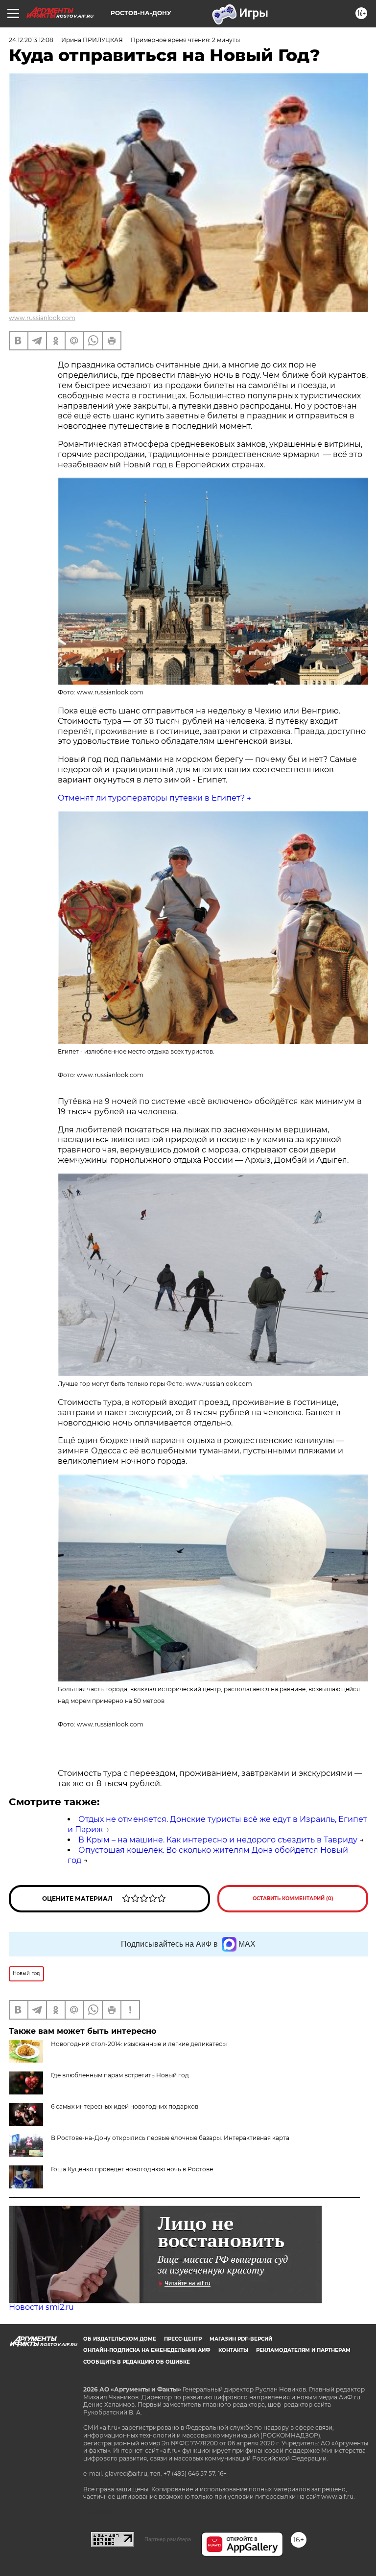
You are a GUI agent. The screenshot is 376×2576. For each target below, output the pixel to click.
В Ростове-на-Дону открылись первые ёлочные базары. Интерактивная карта (170, 2138)
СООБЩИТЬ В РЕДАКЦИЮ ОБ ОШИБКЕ (137, 2362)
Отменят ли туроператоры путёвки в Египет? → (155, 798)
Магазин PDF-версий (241, 2339)
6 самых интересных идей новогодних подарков (125, 2106)
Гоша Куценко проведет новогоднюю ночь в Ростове (132, 2169)
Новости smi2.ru (41, 2307)
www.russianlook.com (42, 318)
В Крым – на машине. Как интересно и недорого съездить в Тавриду (218, 1840)
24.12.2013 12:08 (31, 40)
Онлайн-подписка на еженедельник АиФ (147, 2350)
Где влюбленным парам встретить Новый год (120, 2075)
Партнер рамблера (168, 2539)
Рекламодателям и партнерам (303, 2350)
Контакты (233, 2350)
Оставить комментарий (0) (293, 1898)
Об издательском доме (120, 2339)
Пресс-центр (183, 2339)
